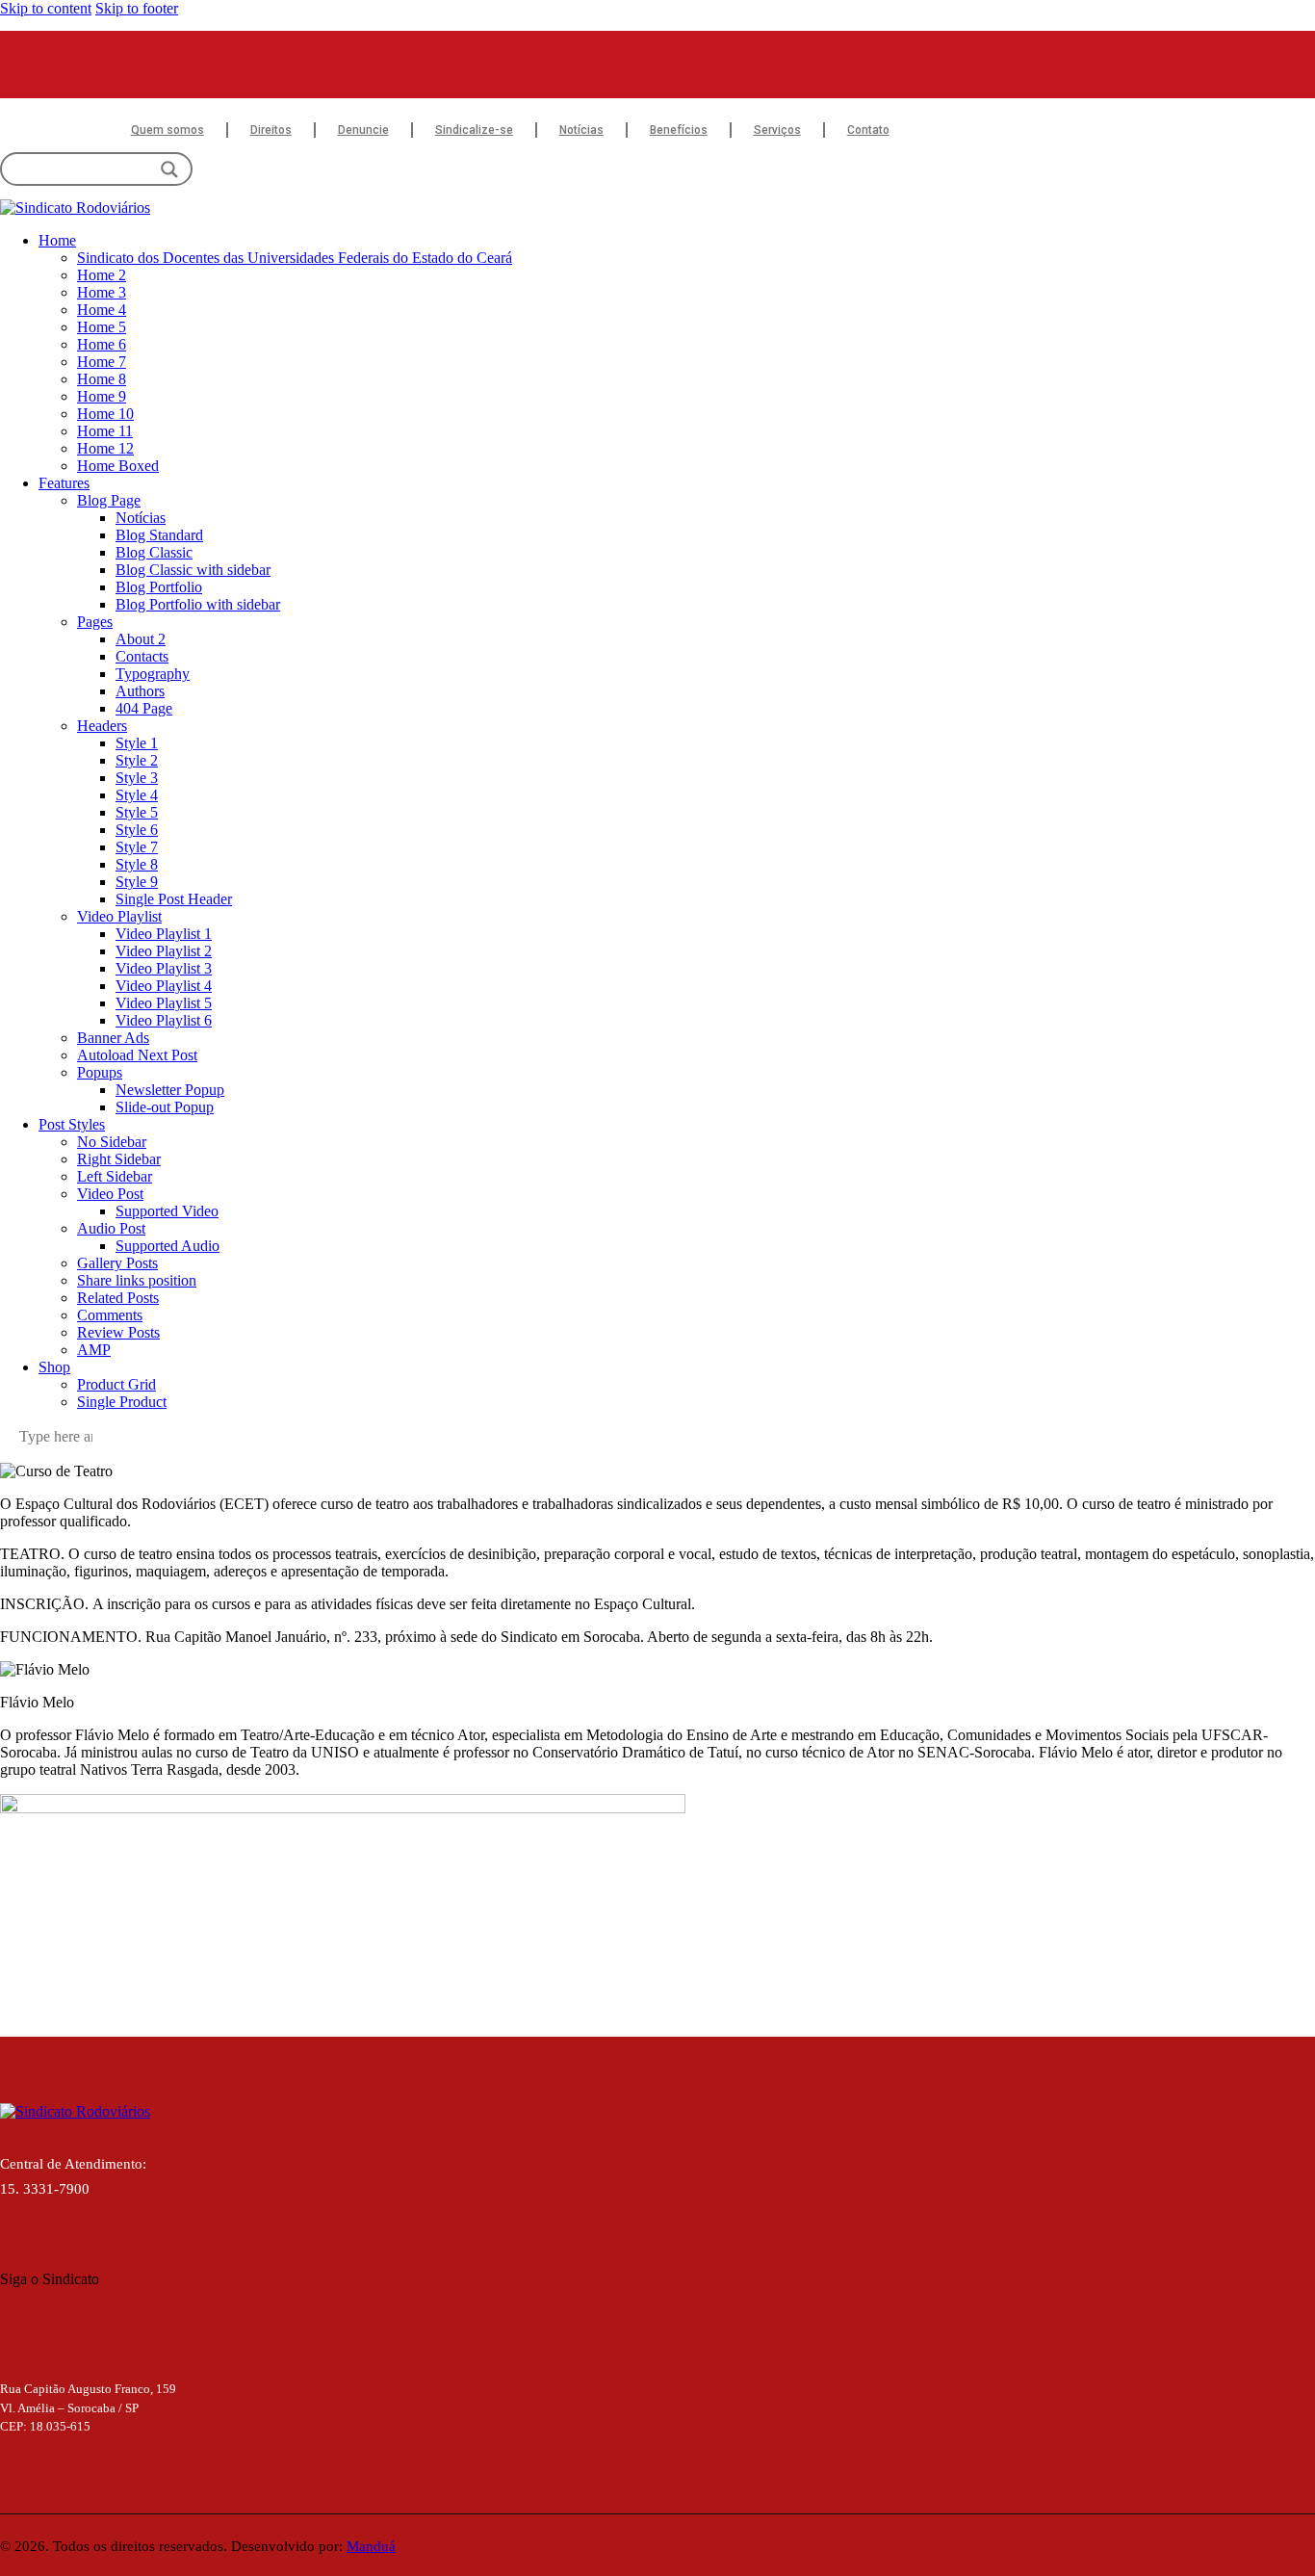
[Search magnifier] (169, 169)
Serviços (777, 130)
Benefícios (679, 130)
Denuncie (363, 130)
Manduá (371, 2546)
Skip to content (46, 8)
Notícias (581, 130)
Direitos (271, 130)
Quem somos (168, 130)
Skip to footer (137, 8)
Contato (868, 130)
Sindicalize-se (474, 130)
